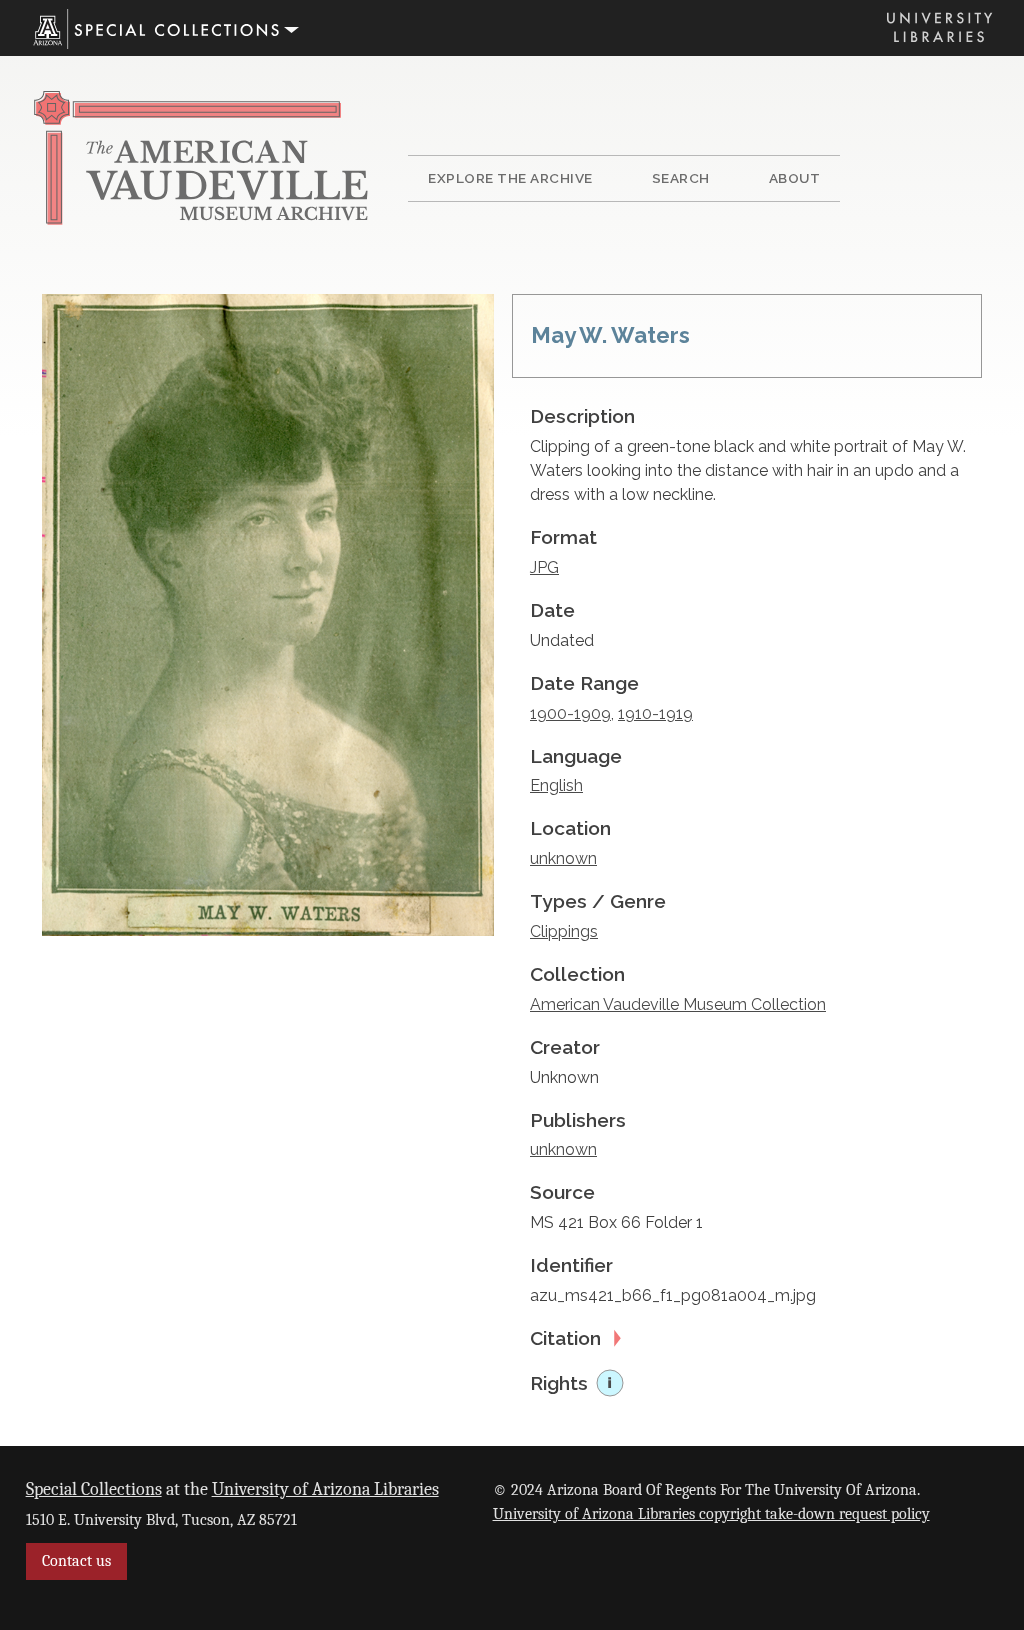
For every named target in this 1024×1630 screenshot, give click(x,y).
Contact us (76, 1561)
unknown (563, 858)
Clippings (564, 931)
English (556, 785)
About (795, 178)
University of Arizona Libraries (325, 1489)
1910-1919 (655, 713)
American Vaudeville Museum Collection (678, 1004)
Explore (510, 178)
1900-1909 (570, 713)
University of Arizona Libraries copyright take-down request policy (711, 1514)
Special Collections (94, 1489)
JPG (544, 567)
